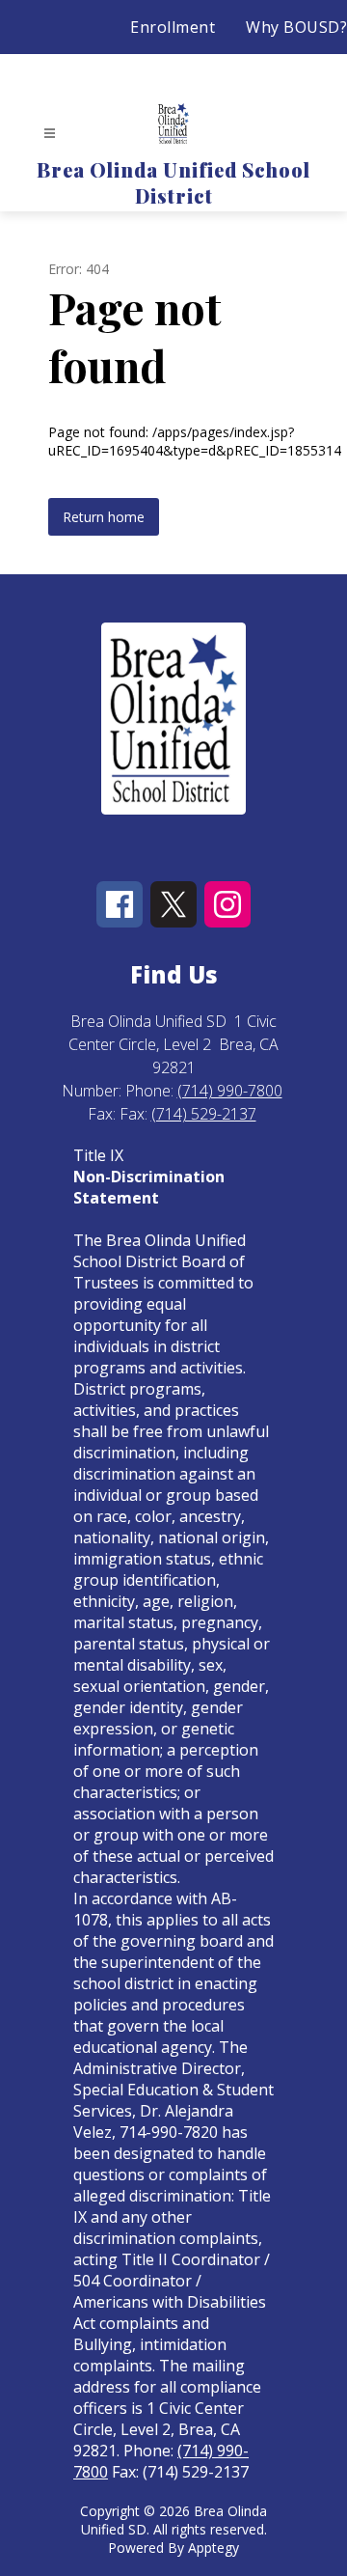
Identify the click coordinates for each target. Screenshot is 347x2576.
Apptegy (214, 2548)
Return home (104, 517)
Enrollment (173, 27)
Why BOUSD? (296, 27)
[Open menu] (50, 134)
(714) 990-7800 (230, 1091)
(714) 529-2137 (204, 1114)
